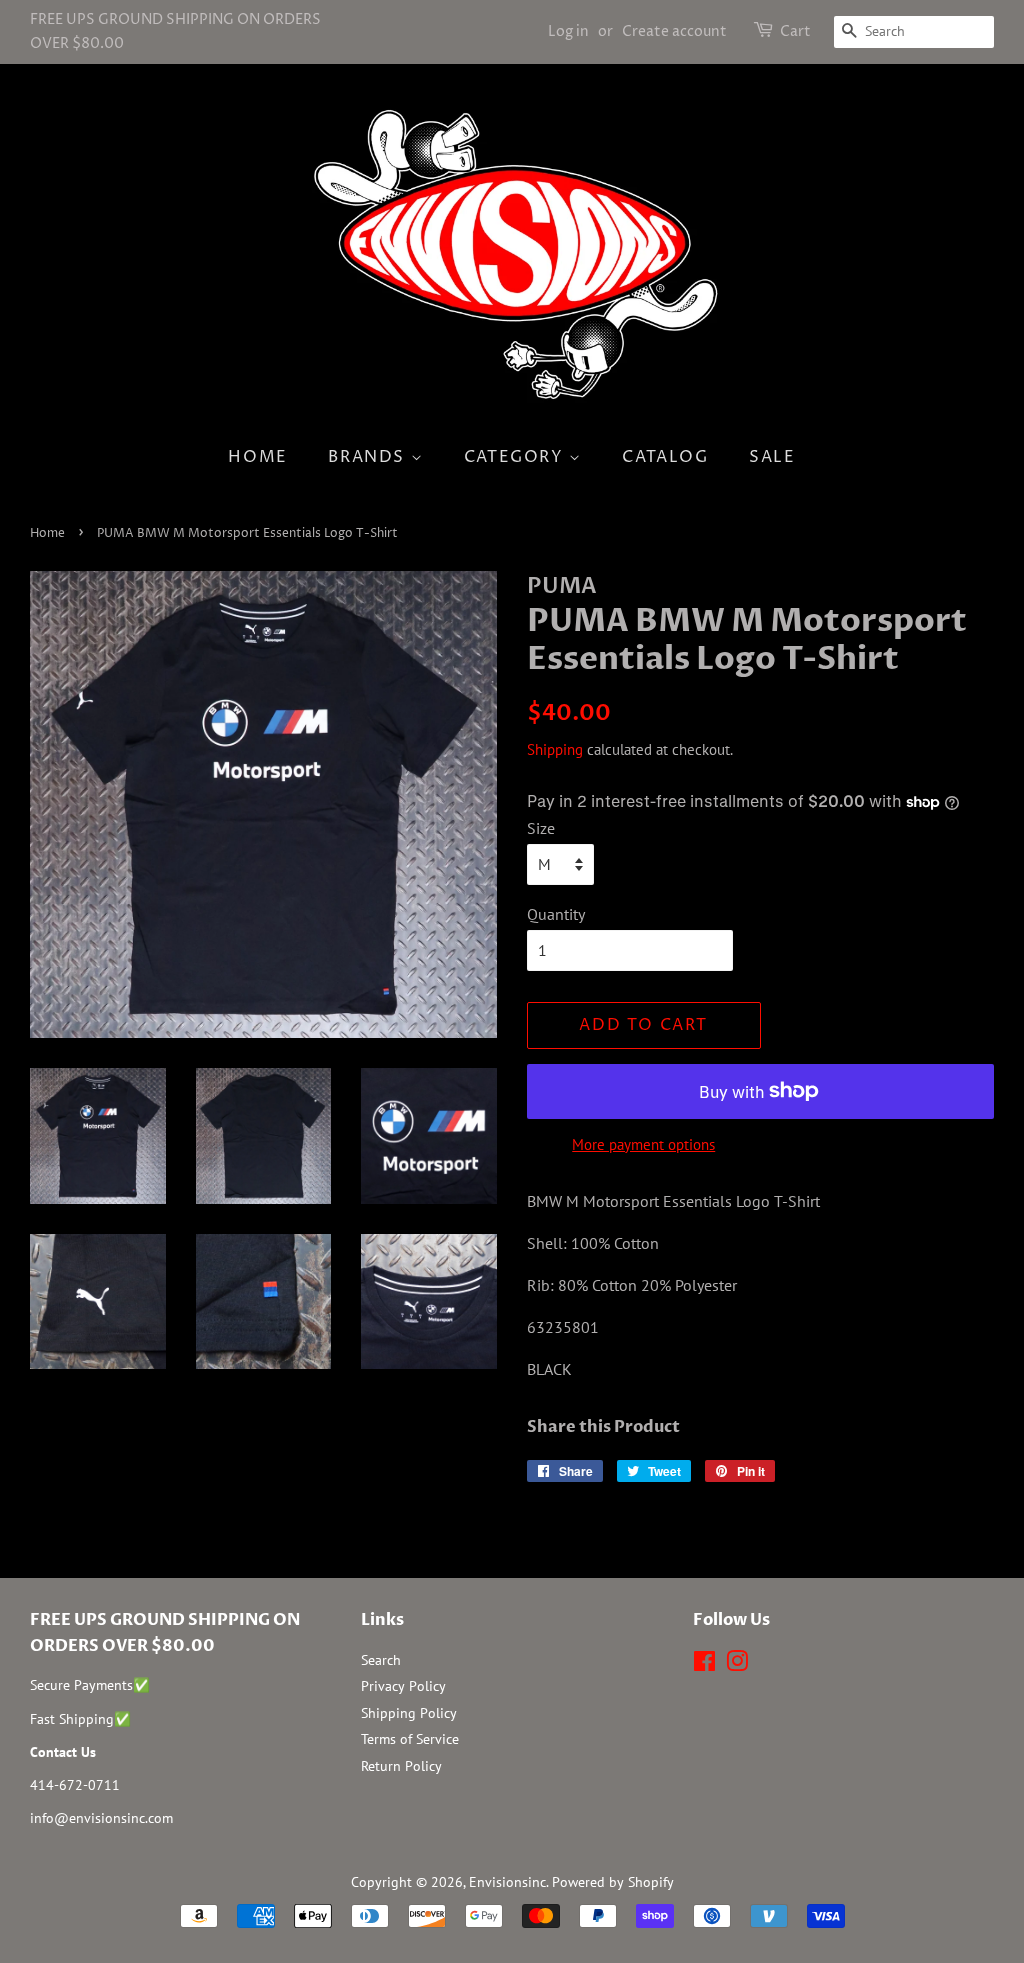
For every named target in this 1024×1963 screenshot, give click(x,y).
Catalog (665, 457)
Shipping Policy (409, 1713)
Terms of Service (410, 1739)
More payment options (643, 1144)
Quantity (556, 914)
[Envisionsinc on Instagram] (737, 1665)
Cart (795, 31)
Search (381, 1660)
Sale (772, 457)
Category (516, 457)
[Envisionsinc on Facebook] (704, 1665)
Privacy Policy (403, 1686)
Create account (674, 31)
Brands (369, 457)
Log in (568, 31)
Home (257, 457)
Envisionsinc (507, 1882)
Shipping (555, 749)
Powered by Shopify (613, 1882)
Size (541, 828)
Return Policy (401, 1766)
